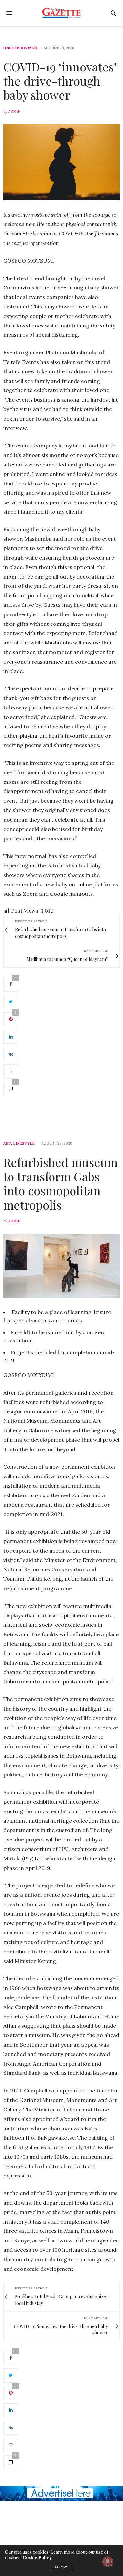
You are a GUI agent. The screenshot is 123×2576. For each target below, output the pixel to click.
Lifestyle (24, 1144)
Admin (14, 111)
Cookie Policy (37, 2557)
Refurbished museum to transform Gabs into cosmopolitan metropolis (61, 1183)
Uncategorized (20, 48)
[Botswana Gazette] (61, 13)
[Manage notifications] (108, 2562)
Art (7, 1144)
